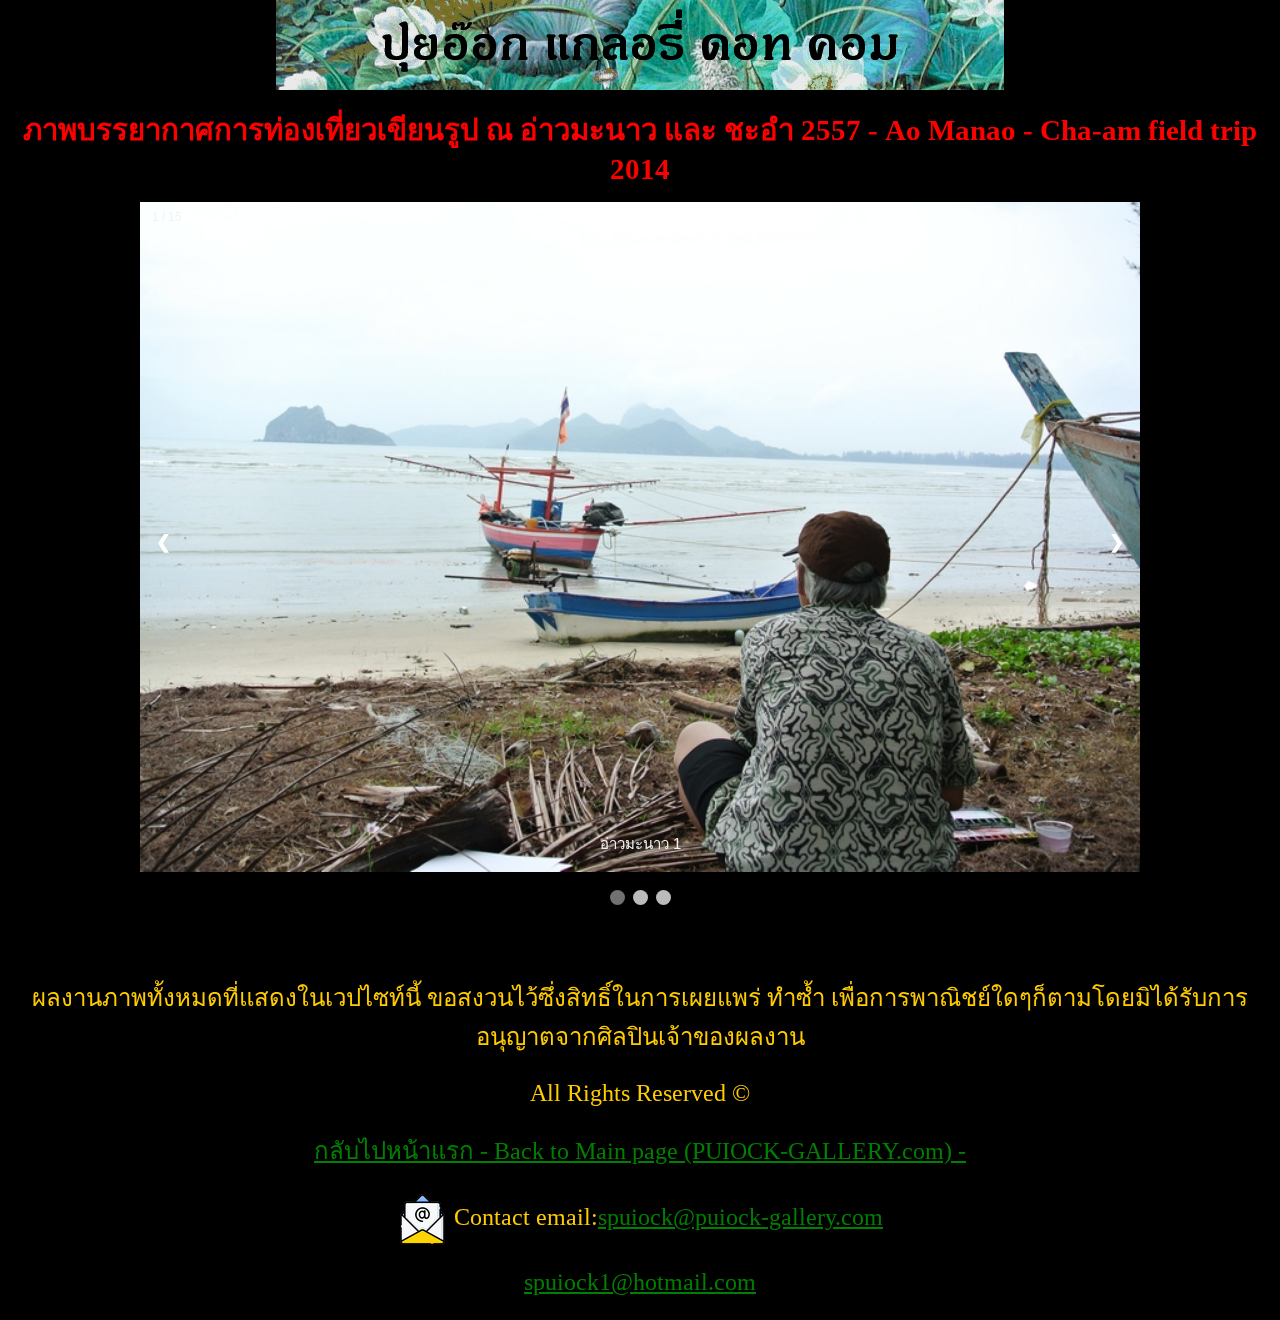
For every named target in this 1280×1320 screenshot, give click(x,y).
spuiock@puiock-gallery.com (740, 1217)
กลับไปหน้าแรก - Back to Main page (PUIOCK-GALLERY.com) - (640, 1151)
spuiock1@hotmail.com (640, 1282)
